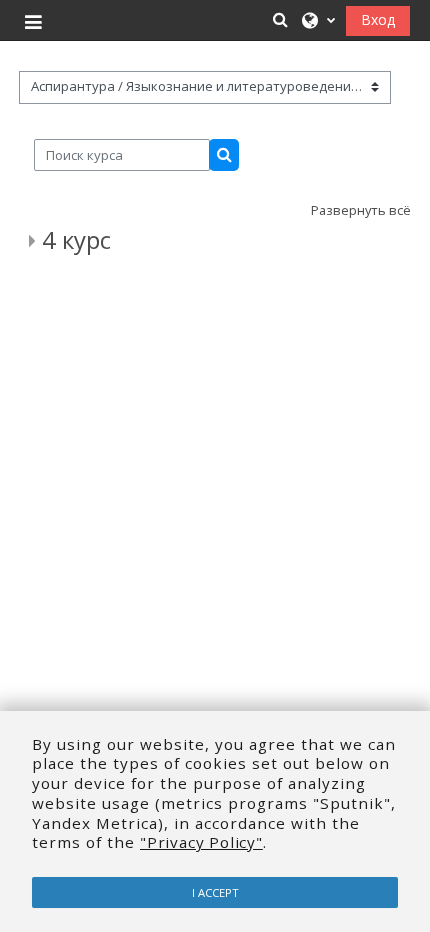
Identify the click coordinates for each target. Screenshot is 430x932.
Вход (378, 19)
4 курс (76, 239)
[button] (281, 19)
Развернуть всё (361, 210)
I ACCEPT (215, 892)
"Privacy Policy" (201, 842)
